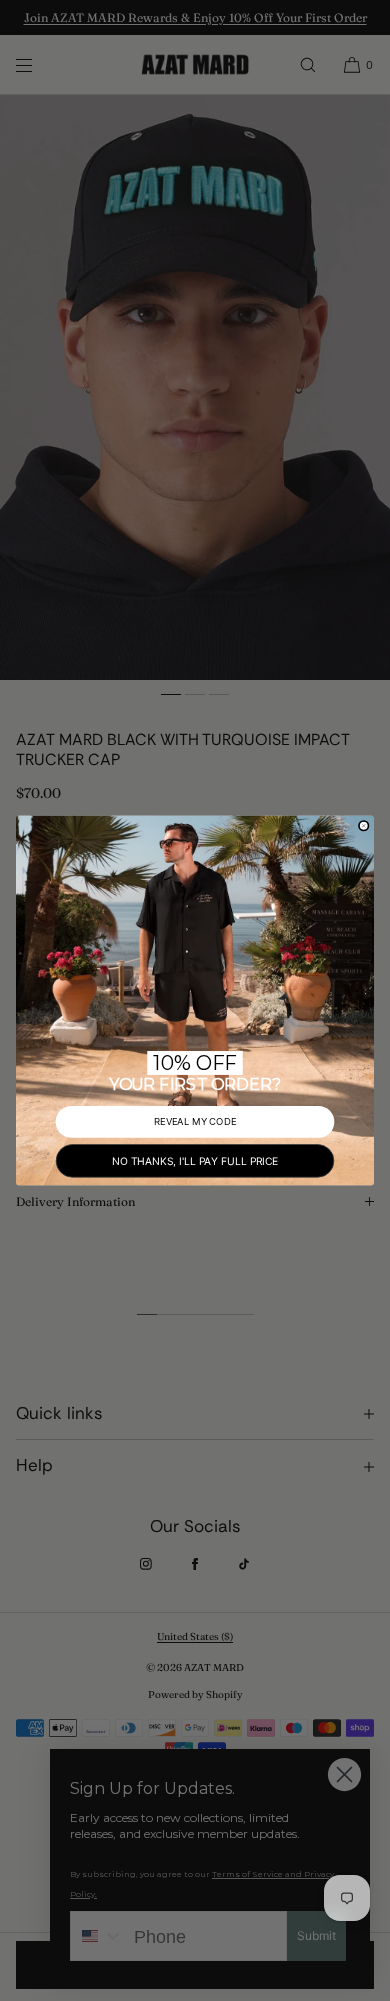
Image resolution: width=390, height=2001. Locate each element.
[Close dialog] (364, 826)
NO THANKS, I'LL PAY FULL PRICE (195, 1160)
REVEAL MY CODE (195, 1122)
